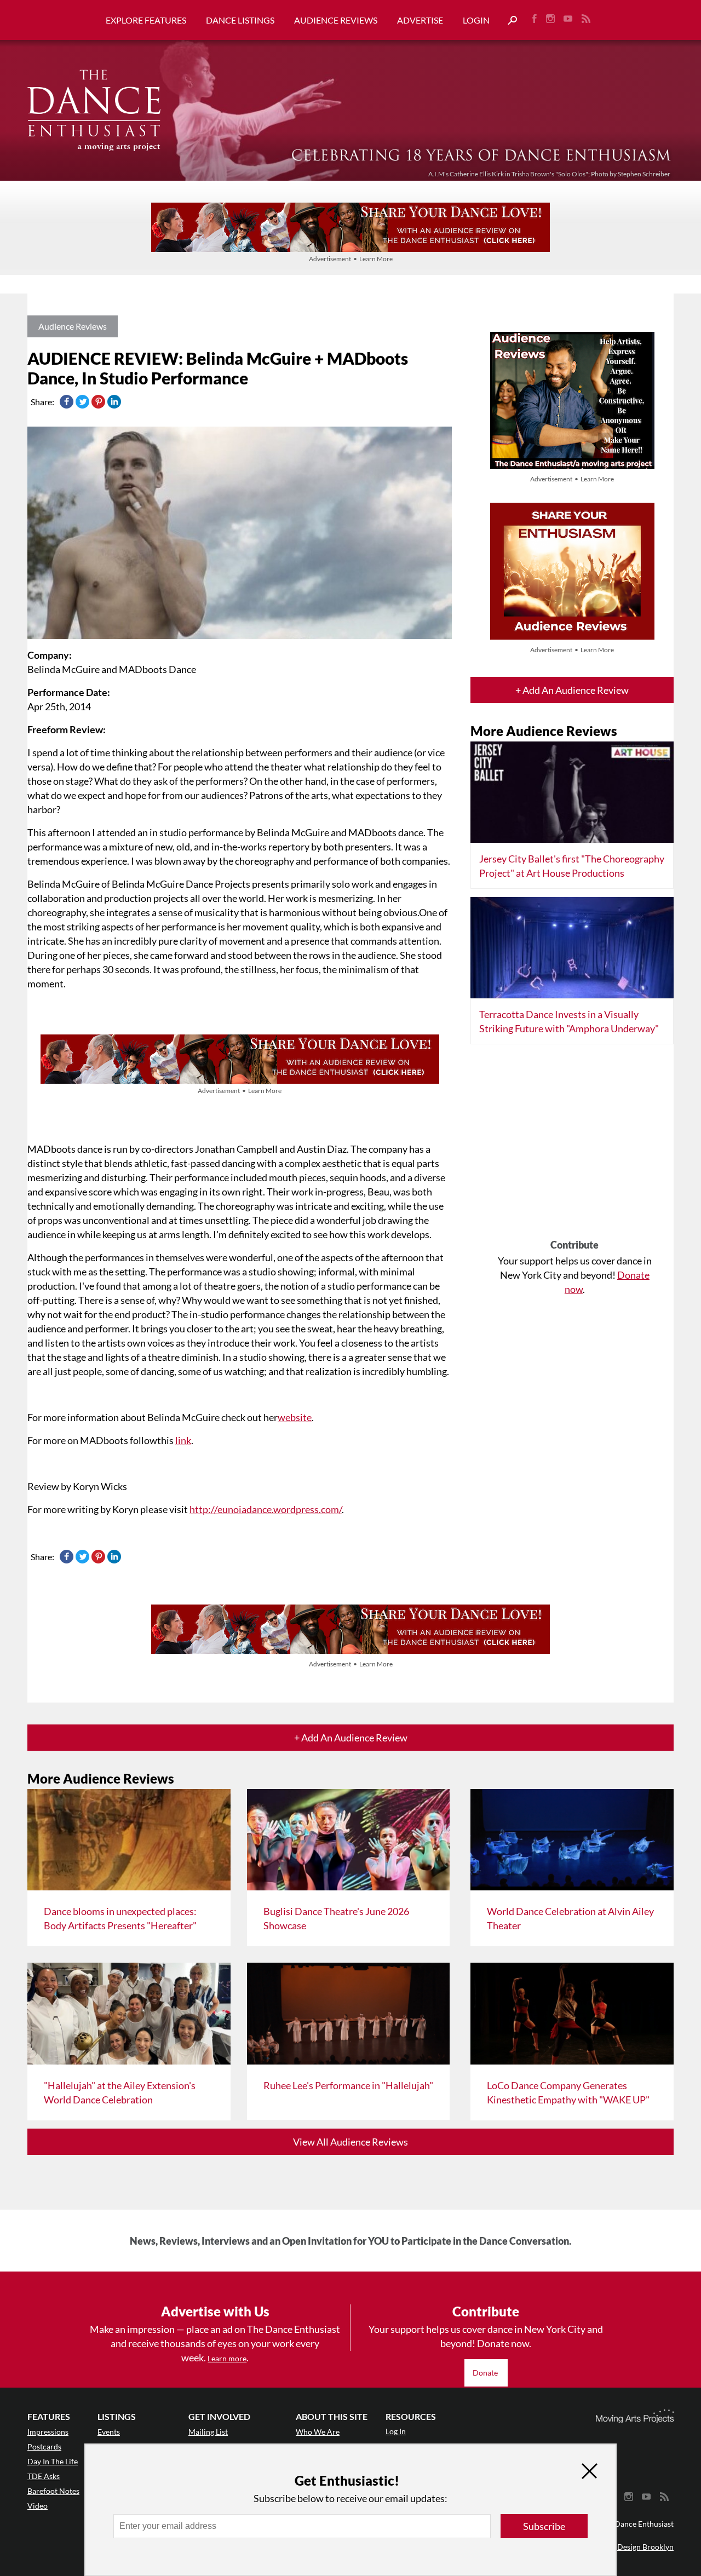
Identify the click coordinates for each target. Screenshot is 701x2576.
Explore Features (146, 20)
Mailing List (208, 2432)
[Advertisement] (574, 1146)
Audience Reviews (336, 20)
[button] (508, 21)
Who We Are (318, 2432)
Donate (486, 2373)
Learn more (227, 2358)
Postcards (44, 2446)
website (295, 1417)
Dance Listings (240, 20)
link (183, 1440)
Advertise (420, 20)
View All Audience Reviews (350, 2142)
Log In (396, 2431)
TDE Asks (44, 2476)
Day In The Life (53, 2461)
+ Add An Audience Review (572, 690)
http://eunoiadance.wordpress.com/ (266, 1509)
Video (38, 2506)
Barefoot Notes (53, 2491)
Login (476, 20)
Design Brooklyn (645, 2547)
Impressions (48, 2432)
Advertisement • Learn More (351, 259)
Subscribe (544, 2526)
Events (109, 2432)
